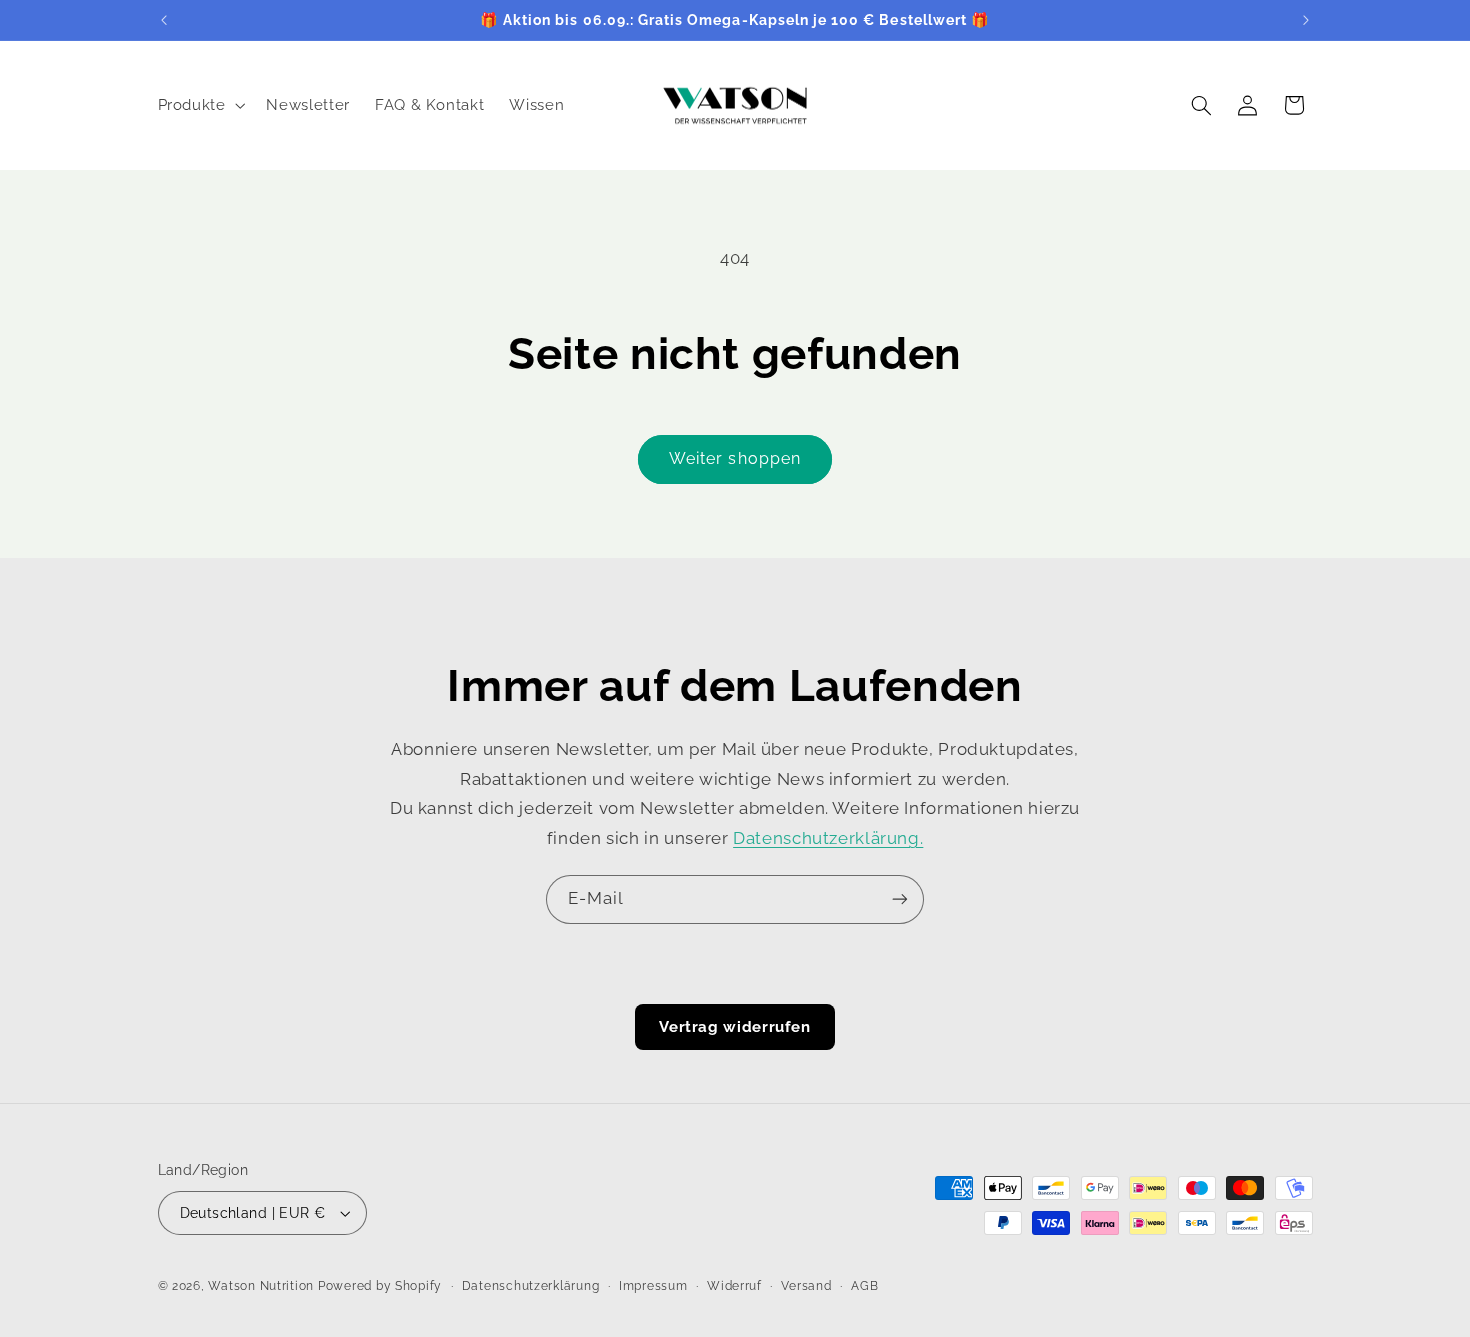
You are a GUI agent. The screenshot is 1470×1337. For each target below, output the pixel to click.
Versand (806, 1286)
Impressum (653, 1286)
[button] (199, 105)
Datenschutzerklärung (531, 1286)
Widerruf (734, 1286)
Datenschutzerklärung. (828, 838)
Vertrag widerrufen (734, 1027)
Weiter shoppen (735, 458)
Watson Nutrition (261, 1286)
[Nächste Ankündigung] (1306, 20)
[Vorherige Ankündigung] (164, 20)
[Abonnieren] (900, 899)
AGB (864, 1286)
